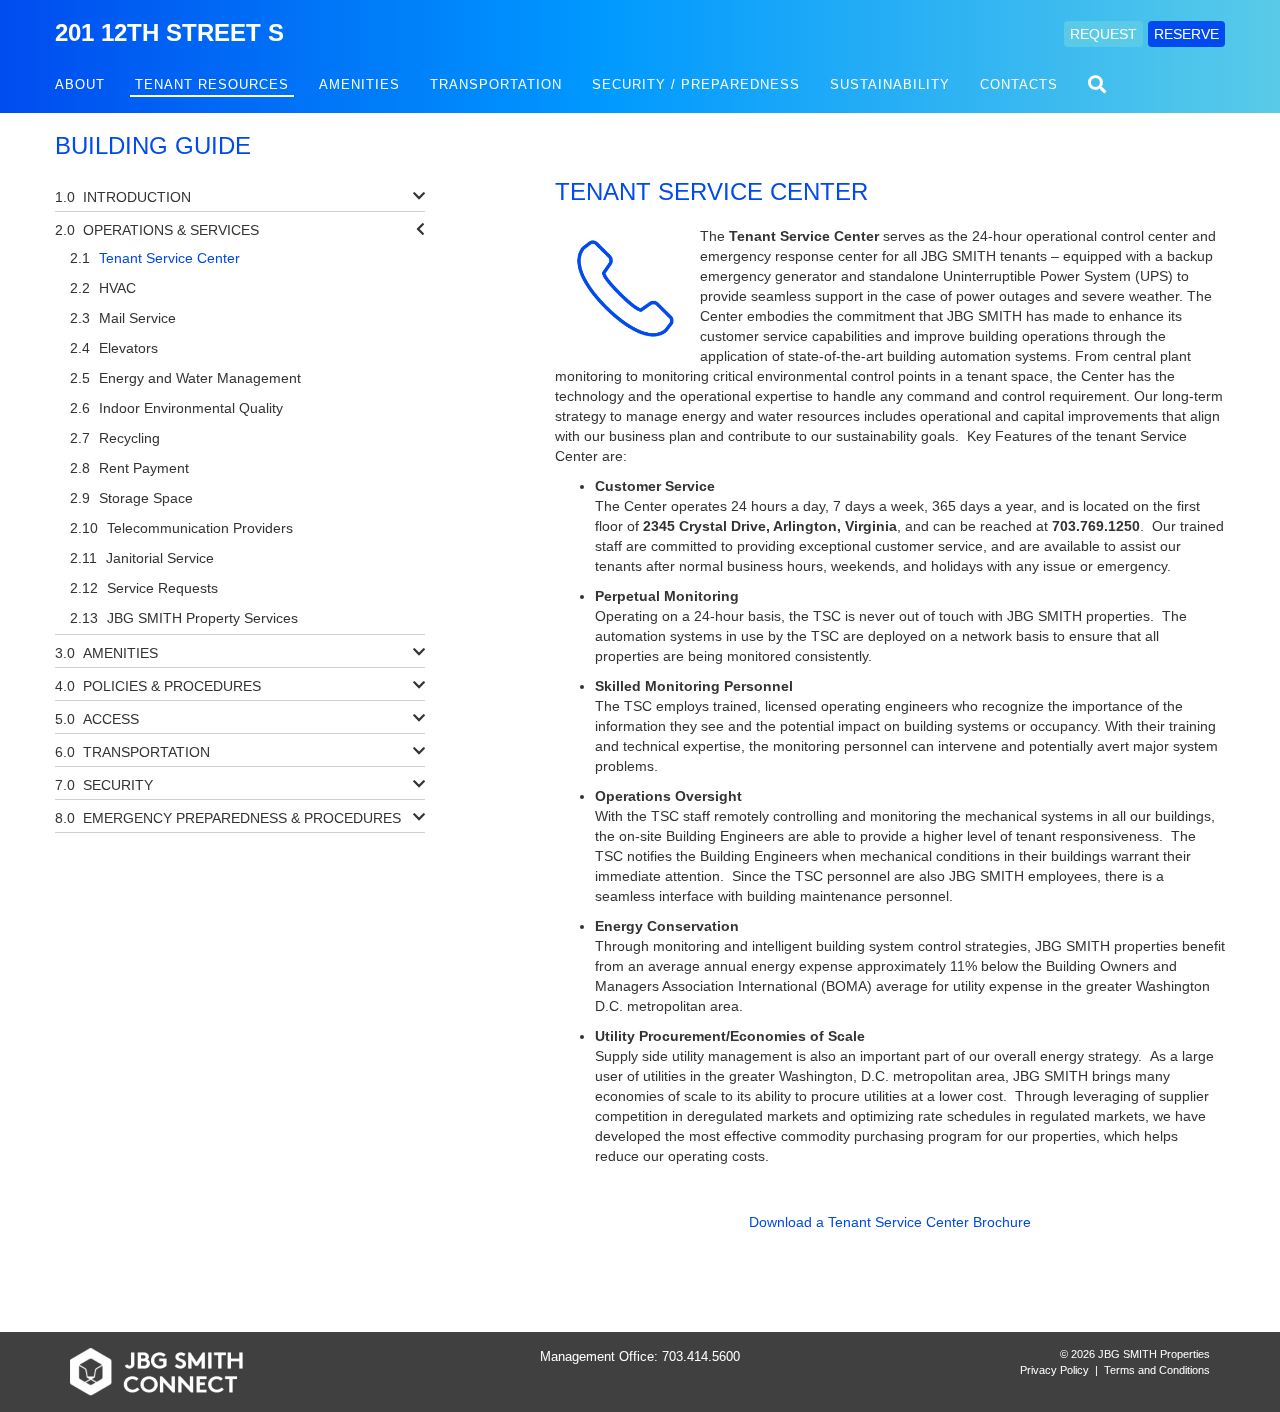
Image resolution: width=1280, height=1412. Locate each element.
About (80, 84)
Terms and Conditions (1157, 1370)
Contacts (1019, 84)
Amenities (359, 84)
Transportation (496, 84)
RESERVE (1186, 34)
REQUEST (1103, 34)
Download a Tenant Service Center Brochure (890, 1222)
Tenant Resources (212, 84)
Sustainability (890, 84)
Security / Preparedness (696, 84)
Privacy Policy (1054, 1370)
